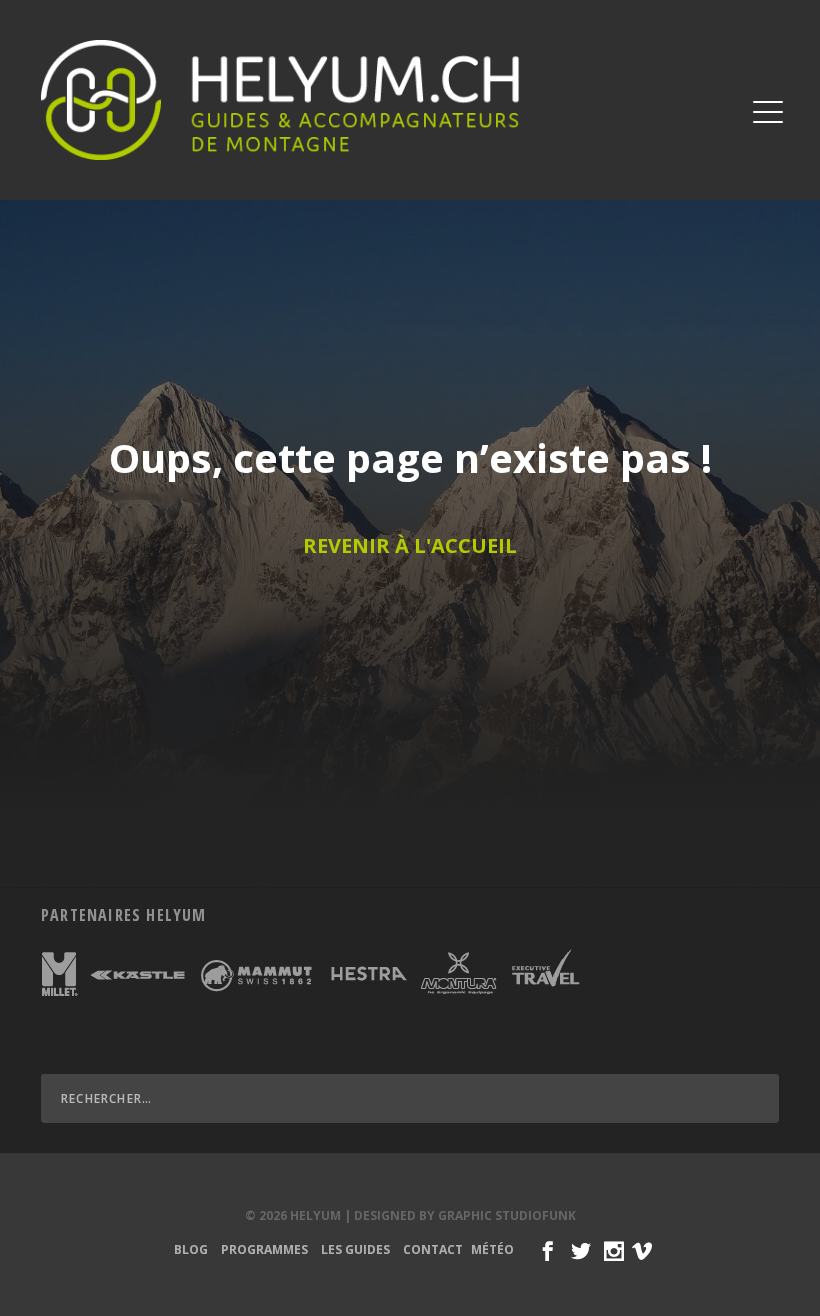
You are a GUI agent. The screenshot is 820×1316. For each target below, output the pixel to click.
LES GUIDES (355, 1249)
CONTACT (433, 1249)
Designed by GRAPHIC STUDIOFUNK (465, 1215)
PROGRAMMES (264, 1249)
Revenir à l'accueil (410, 545)
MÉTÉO (492, 1249)
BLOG (191, 1249)
